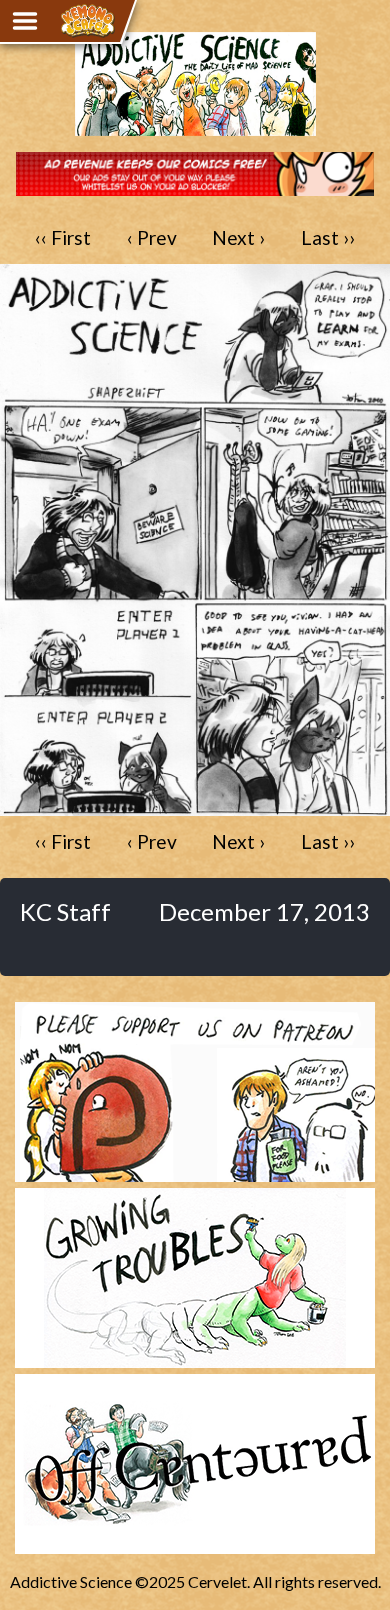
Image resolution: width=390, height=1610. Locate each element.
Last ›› (328, 237)
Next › (238, 237)
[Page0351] (195, 806)
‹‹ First (63, 237)
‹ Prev (152, 237)
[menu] (25, 21)
